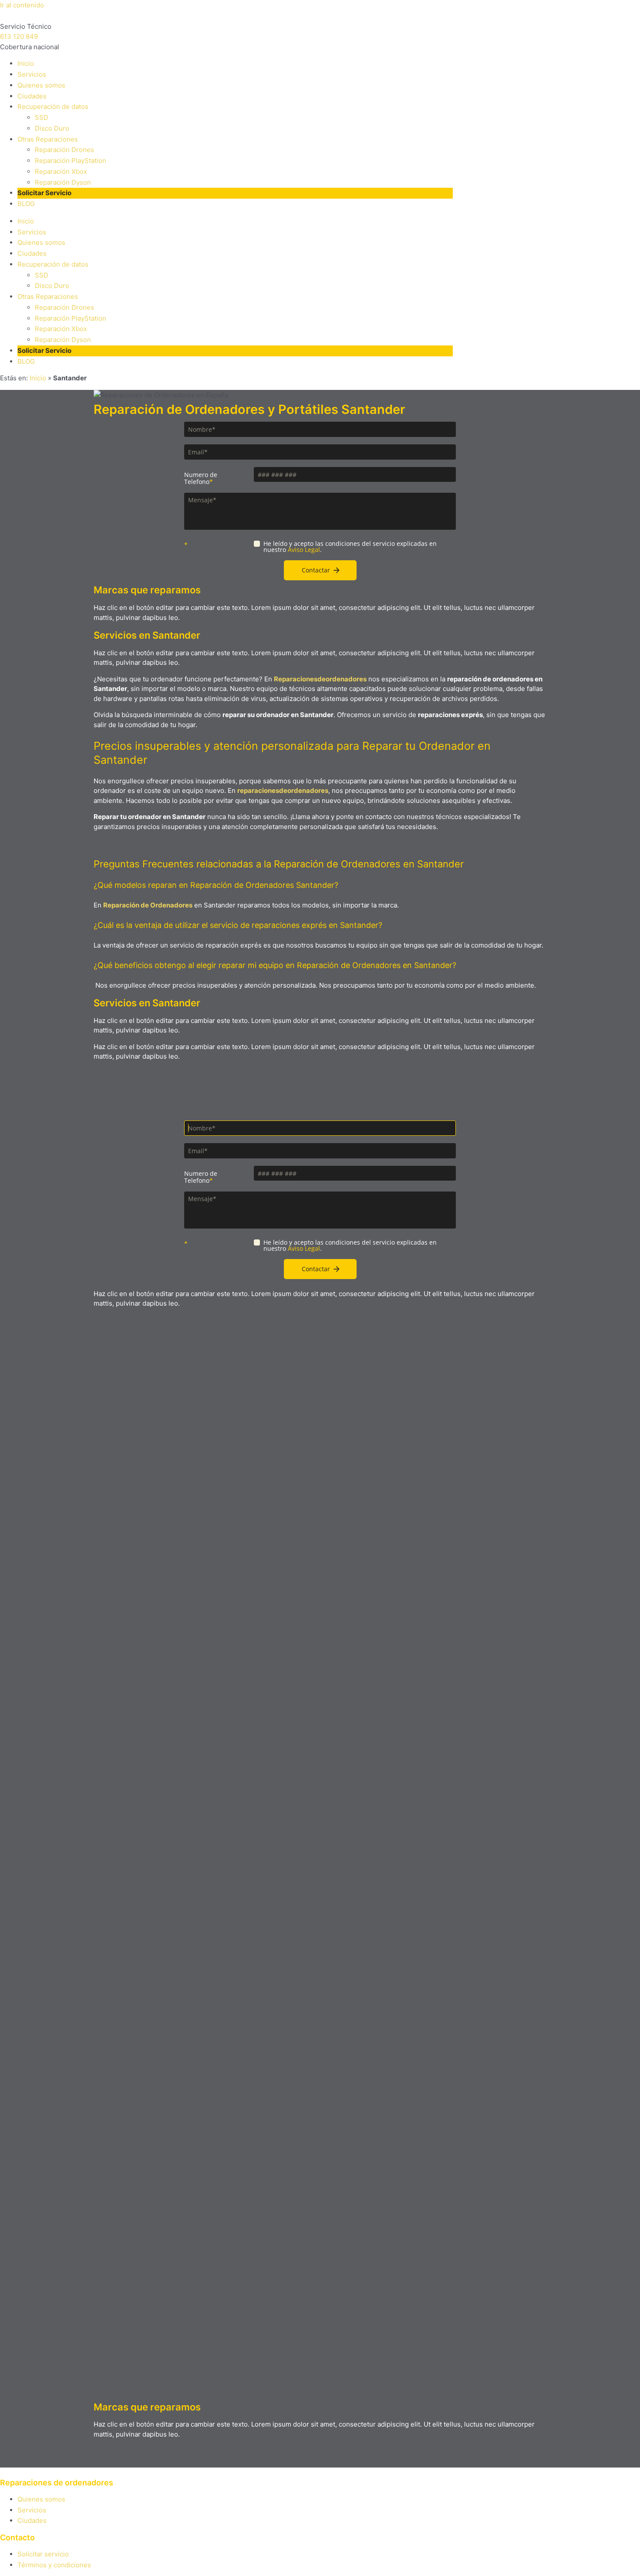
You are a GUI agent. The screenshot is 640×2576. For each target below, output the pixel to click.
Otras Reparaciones (48, 139)
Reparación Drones (64, 150)
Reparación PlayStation (71, 161)
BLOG (26, 204)
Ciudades (32, 96)
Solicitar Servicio (44, 193)
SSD (42, 117)
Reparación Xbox (61, 171)
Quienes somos (41, 85)
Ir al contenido (22, 5)
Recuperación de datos (53, 107)
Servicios (32, 74)
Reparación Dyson (63, 182)
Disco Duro (52, 128)
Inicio (26, 63)
